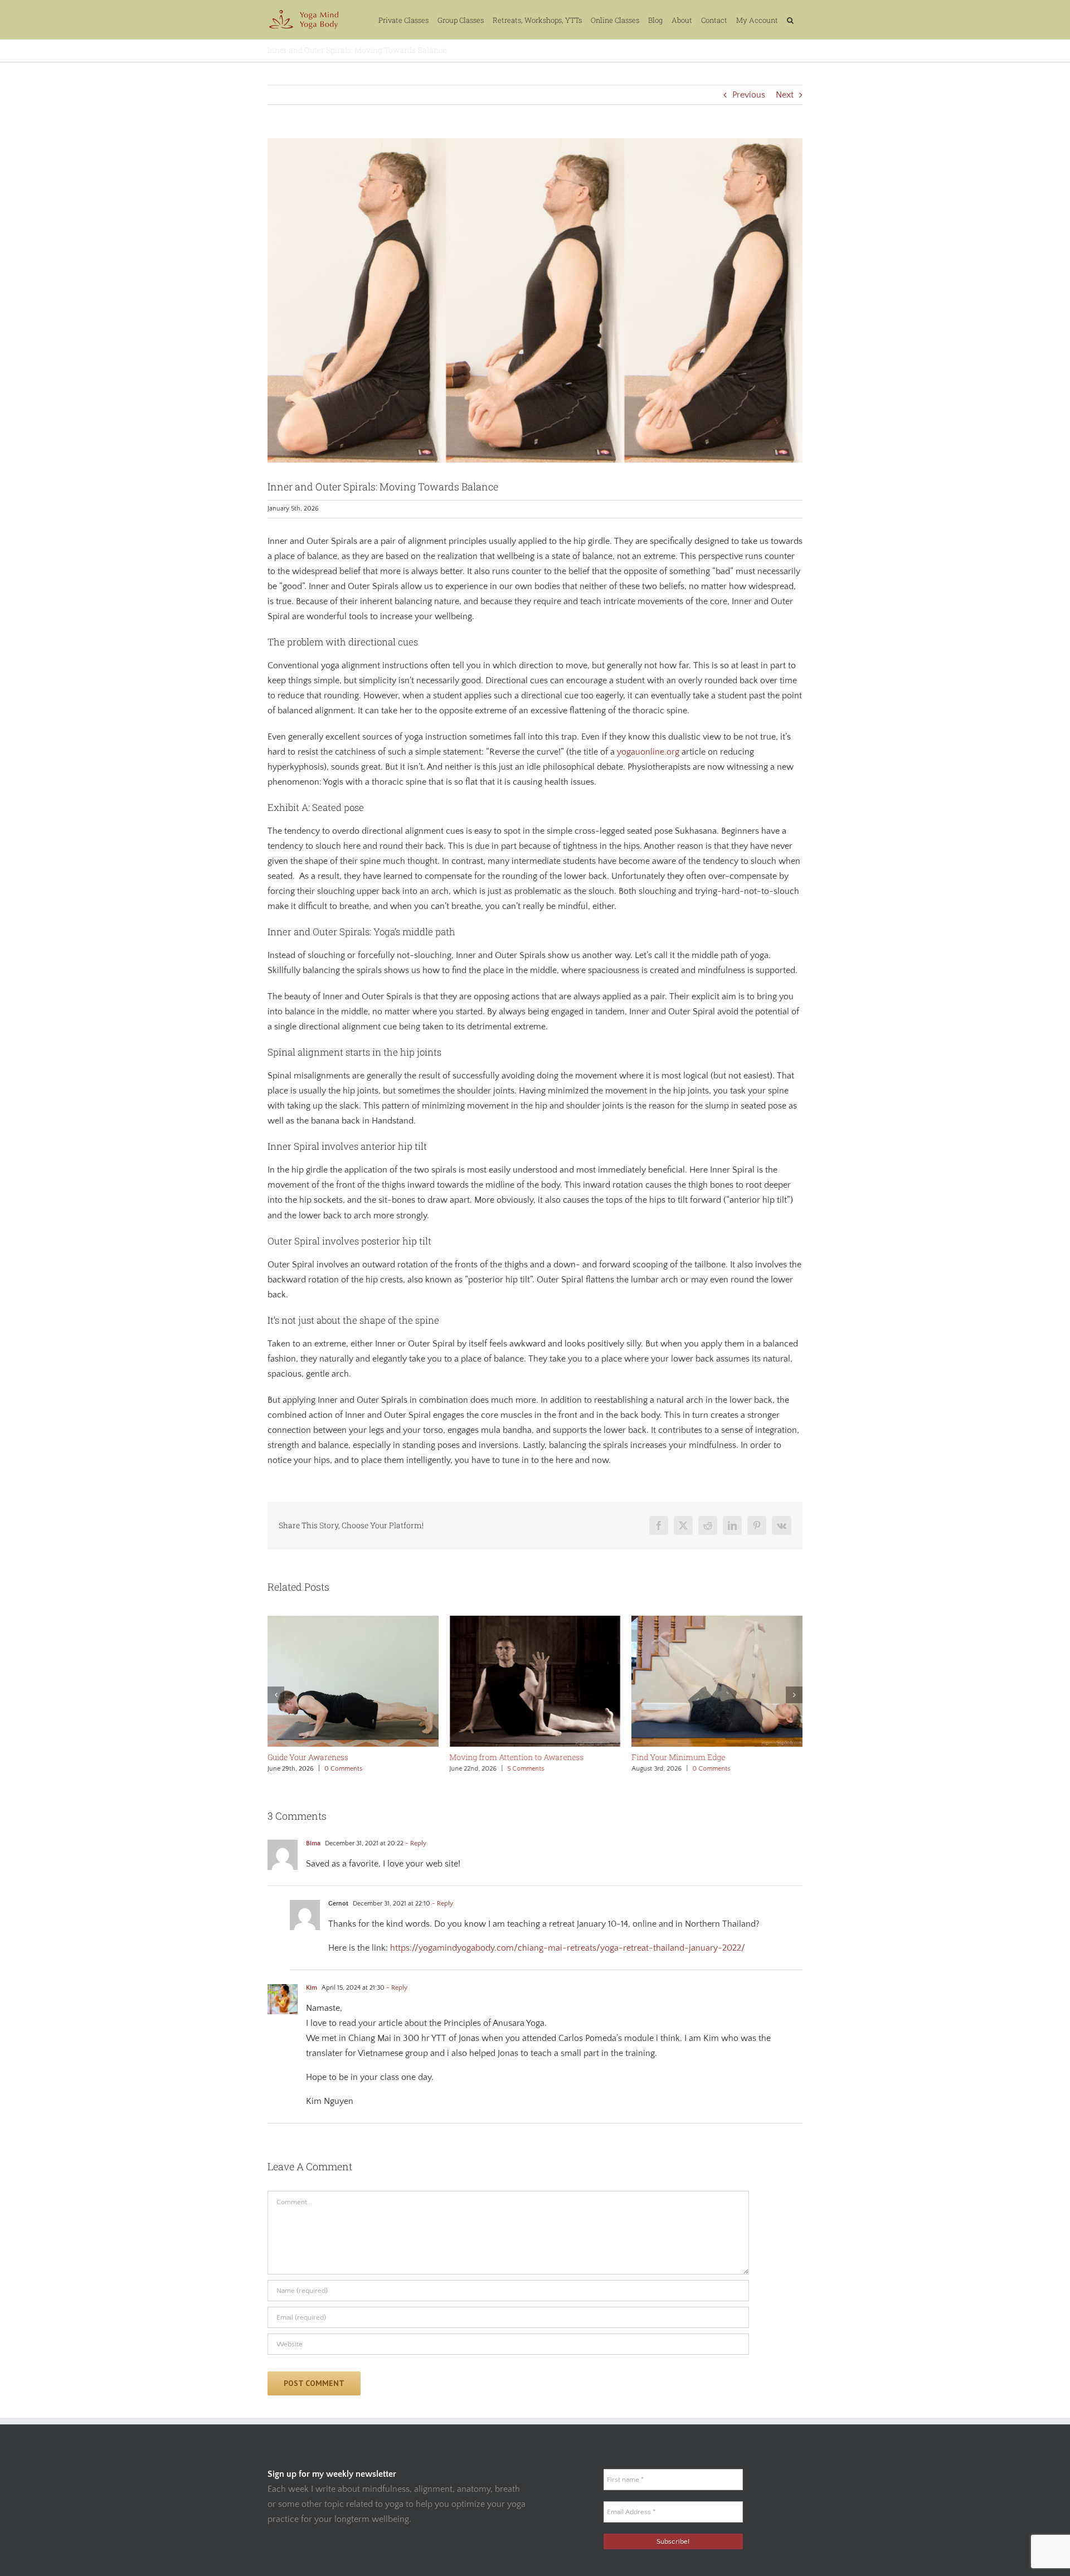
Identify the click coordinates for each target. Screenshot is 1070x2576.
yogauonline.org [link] (648, 752)
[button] (790, 20)
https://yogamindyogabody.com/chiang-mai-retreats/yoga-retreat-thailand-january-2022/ (568, 1948)
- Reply (415, 1843)
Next (785, 95)
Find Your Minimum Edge (678, 1757)
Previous (749, 95)
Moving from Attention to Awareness (517, 1757)
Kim (312, 1988)
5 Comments (526, 1769)
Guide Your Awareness (308, 1757)
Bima (313, 1843)
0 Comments (343, 1769)
